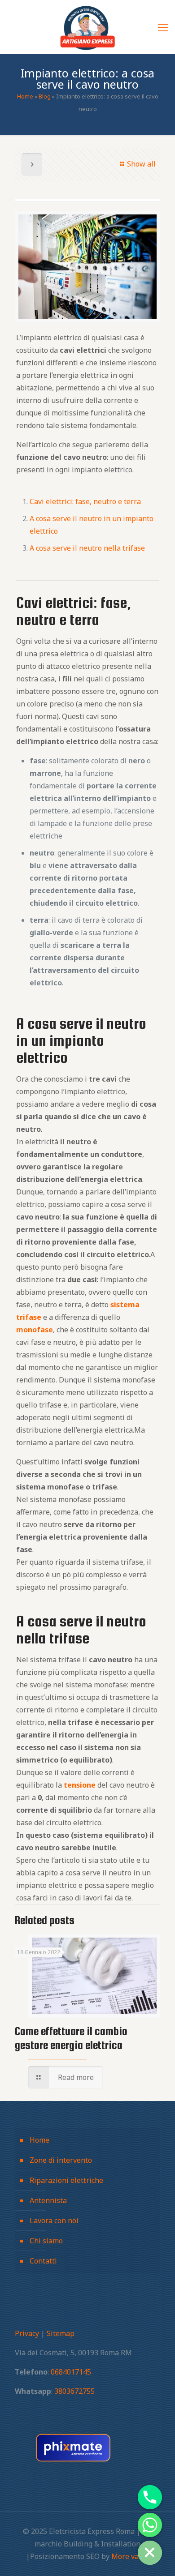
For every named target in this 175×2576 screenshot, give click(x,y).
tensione (80, 1785)
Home (25, 96)
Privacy (27, 2333)
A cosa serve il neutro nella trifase (87, 548)
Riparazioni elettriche (66, 2180)
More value (130, 2556)
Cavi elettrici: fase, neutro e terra (85, 501)
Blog (45, 96)
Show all (141, 164)
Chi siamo (46, 2241)
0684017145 (71, 2372)
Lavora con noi (54, 2221)
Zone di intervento (61, 2160)
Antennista (48, 2200)
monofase (35, 1330)
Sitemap (61, 2333)
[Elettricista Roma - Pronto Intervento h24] (87, 27)
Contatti (43, 2261)
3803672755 (74, 2391)
